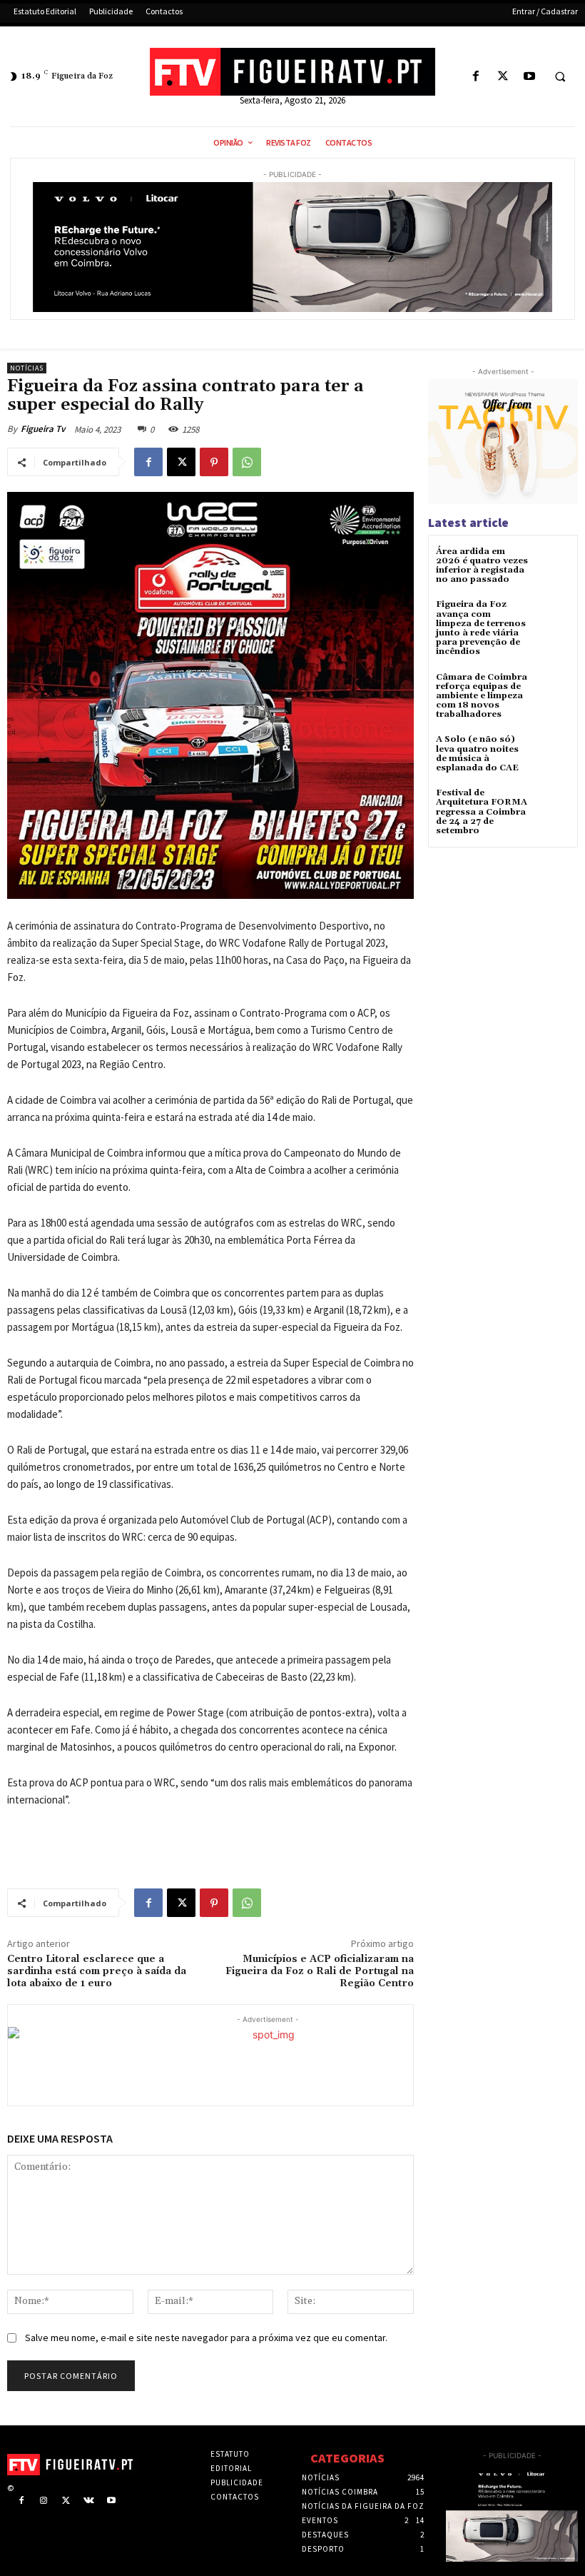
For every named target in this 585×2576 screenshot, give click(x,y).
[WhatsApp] (247, 462)
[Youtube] (529, 77)
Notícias (27, 368)
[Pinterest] (214, 462)
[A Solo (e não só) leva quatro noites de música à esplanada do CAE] (553, 752)
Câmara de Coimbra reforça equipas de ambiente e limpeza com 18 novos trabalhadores (482, 696)
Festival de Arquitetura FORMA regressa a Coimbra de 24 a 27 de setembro (482, 812)
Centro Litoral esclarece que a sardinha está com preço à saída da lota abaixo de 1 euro (97, 1971)
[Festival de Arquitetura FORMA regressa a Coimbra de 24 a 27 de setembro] (553, 806)
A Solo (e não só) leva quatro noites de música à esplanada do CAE (477, 754)
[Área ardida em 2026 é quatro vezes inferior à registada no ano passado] (553, 564)
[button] (560, 77)
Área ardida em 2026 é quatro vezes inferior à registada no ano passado (482, 566)
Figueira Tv (43, 429)
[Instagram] (44, 2501)
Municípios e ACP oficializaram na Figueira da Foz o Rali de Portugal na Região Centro (320, 1971)
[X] (503, 77)
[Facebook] (476, 77)
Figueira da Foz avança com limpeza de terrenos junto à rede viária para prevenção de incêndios (481, 628)
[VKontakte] (89, 2501)
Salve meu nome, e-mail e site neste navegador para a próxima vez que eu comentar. (206, 2338)
